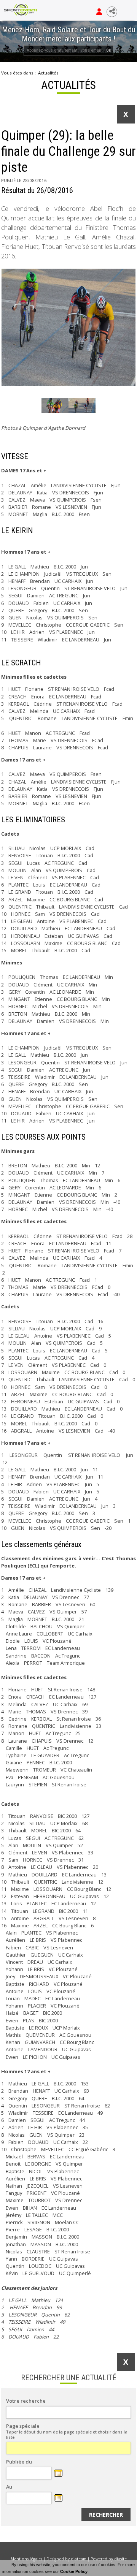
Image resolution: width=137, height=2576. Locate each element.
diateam (79, 2559)
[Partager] (112, 12)
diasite (120, 2559)
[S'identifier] (99, 12)
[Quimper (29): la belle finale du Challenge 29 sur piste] (68, 327)
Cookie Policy (74, 2571)
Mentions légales (26, 2559)
